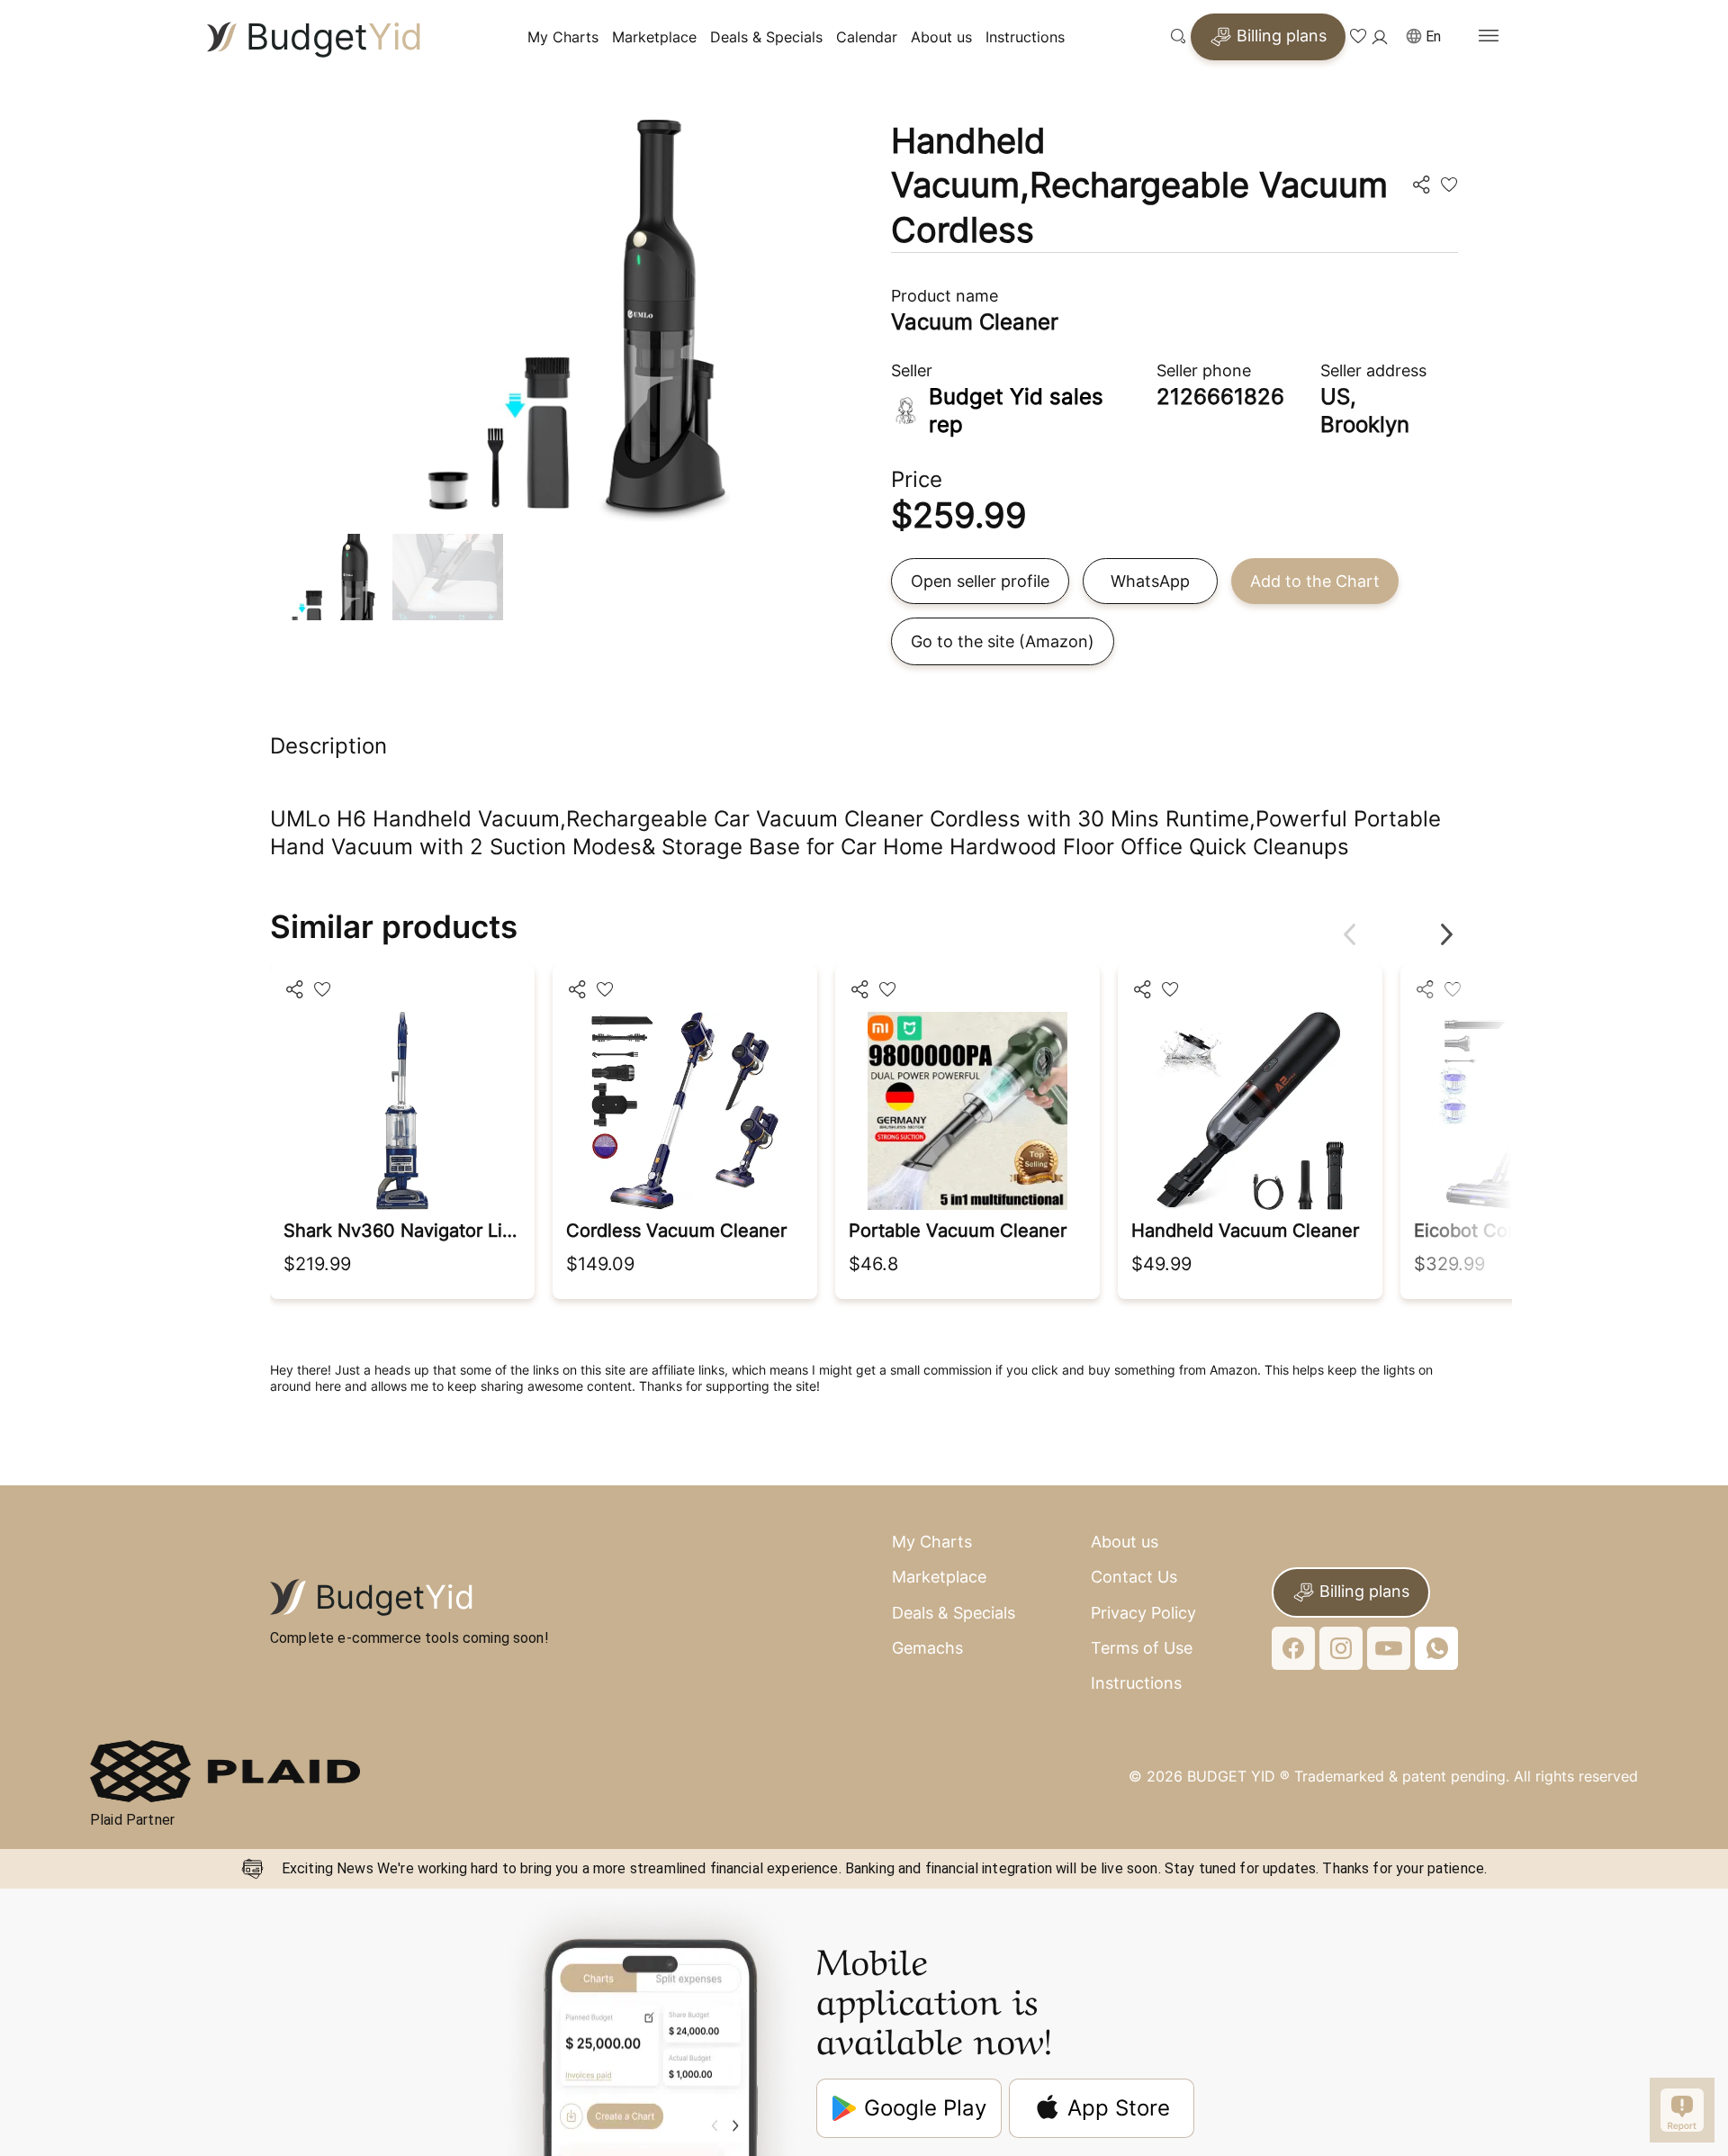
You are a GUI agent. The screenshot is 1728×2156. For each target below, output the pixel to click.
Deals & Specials (766, 37)
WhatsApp (1150, 581)
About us (941, 37)
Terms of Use (1142, 1648)
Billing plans (1282, 36)
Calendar (867, 37)
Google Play (925, 2108)
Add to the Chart (1315, 581)
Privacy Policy (1143, 1613)
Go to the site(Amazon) (1003, 641)
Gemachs (927, 1648)
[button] (1431, 37)
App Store (1119, 2108)
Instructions (1025, 37)
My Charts (563, 37)
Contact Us (1134, 1577)
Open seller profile (980, 581)
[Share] (294, 991)
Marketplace (654, 37)
